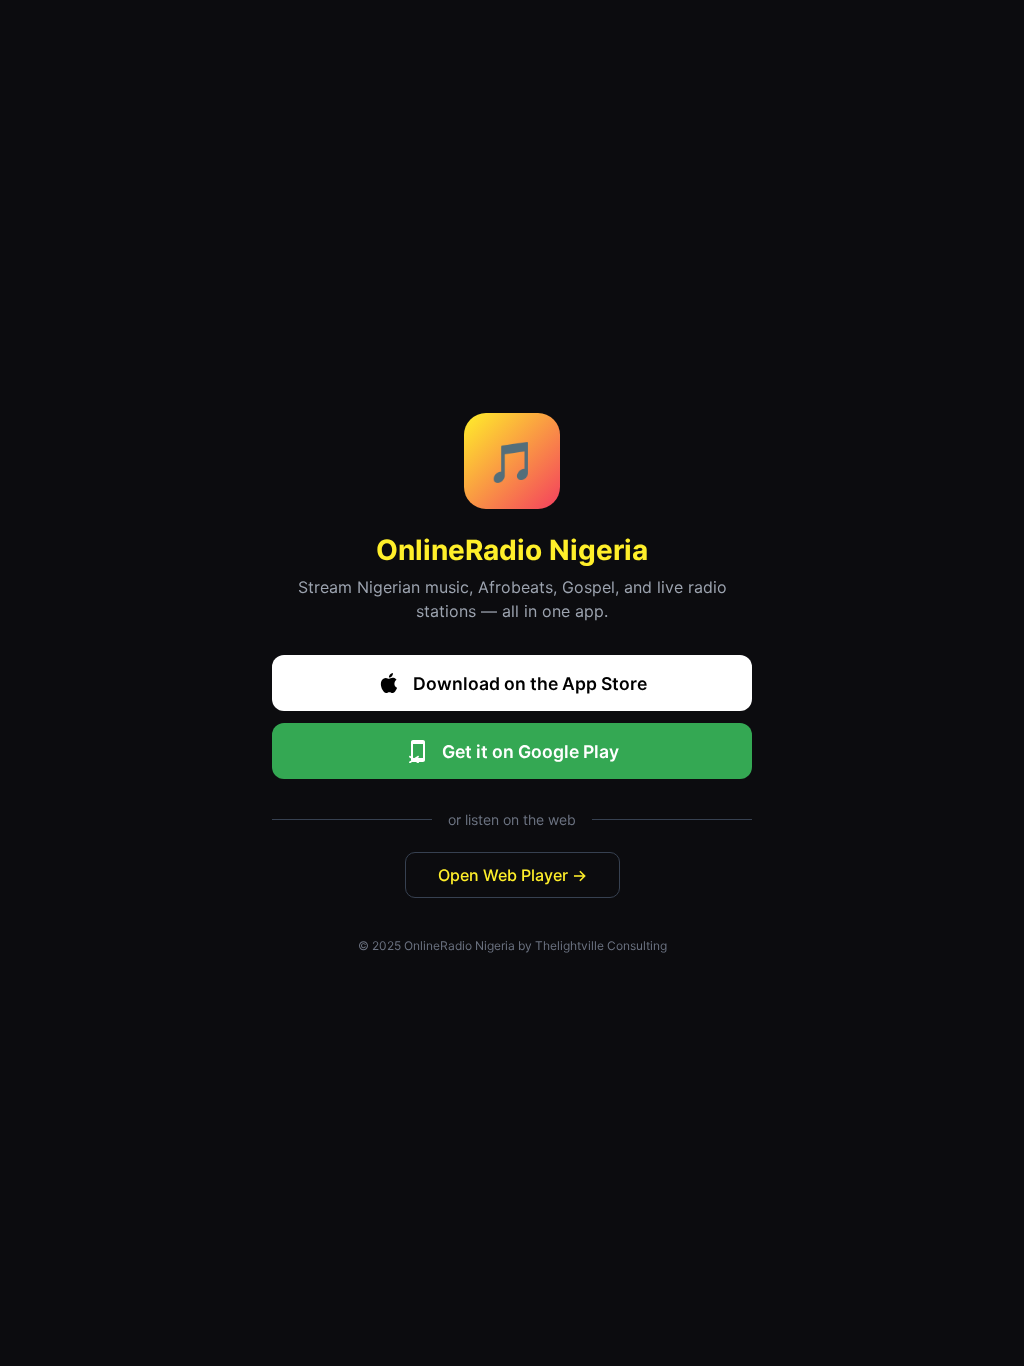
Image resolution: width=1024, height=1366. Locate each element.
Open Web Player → (512, 875)
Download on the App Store (530, 683)
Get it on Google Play (530, 751)
